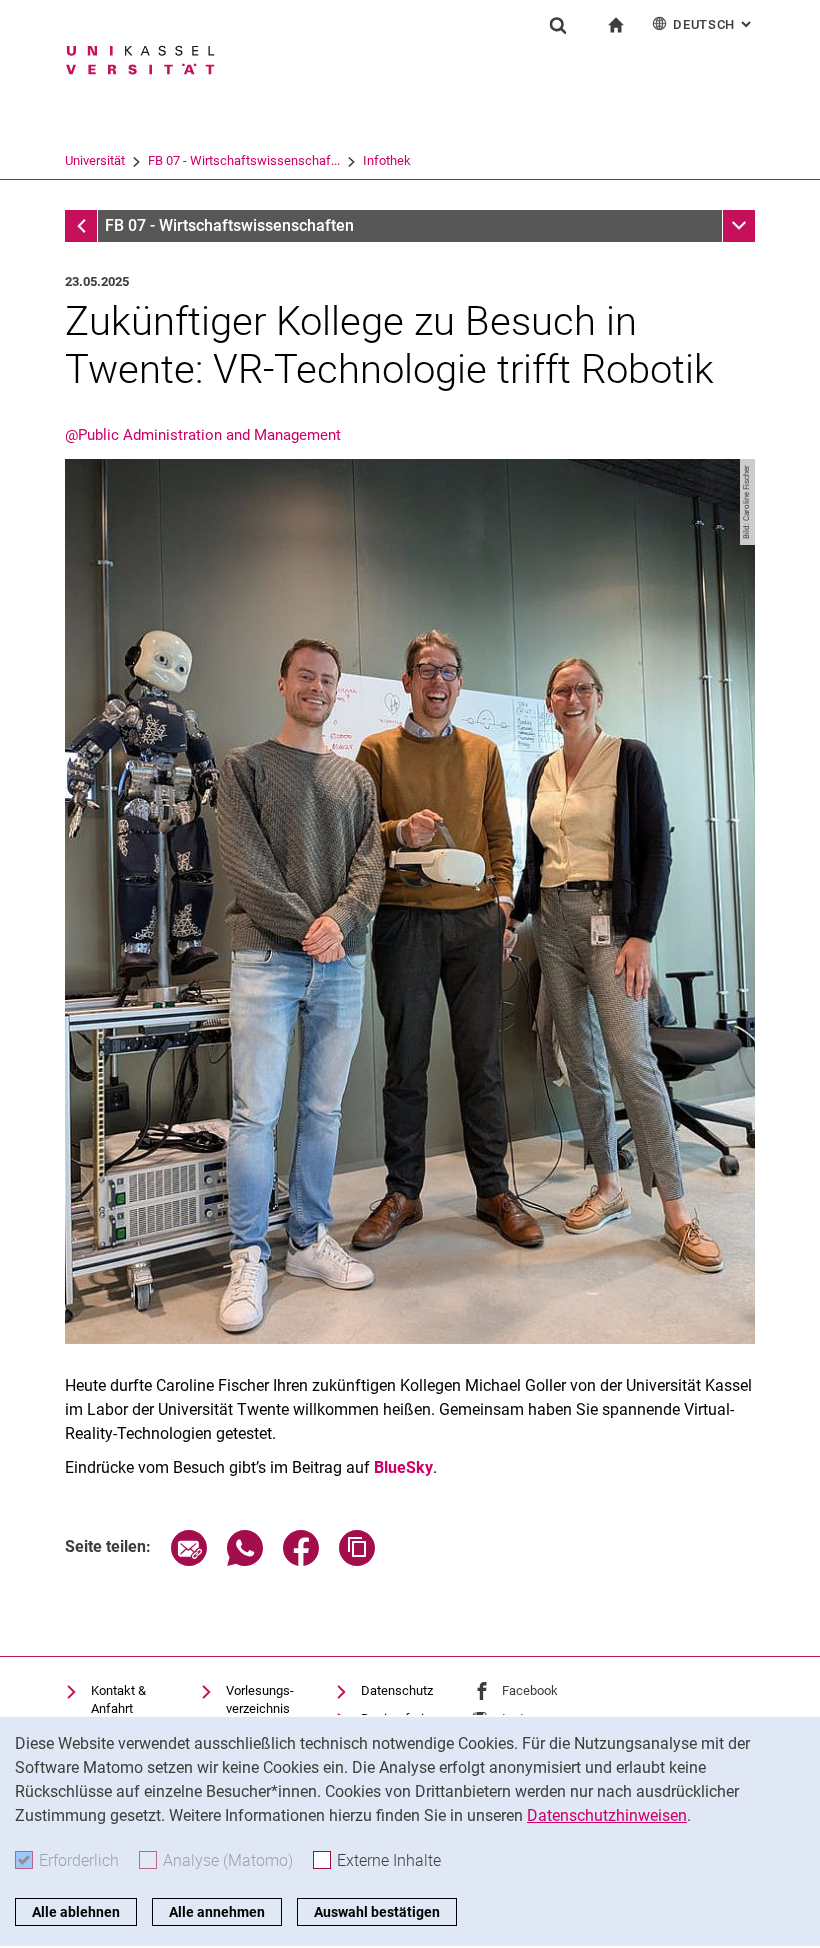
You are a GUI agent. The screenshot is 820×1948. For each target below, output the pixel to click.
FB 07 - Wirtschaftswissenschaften (229, 225)
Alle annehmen (217, 1912)
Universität (95, 160)
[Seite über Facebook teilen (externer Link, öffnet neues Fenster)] (301, 1560)
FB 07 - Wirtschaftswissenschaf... (244, 160)
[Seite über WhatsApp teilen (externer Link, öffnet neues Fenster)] (245, 1560)
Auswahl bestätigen (377, 1912)
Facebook (530, 1690)
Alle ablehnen (76, 1912)
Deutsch (714, 24)
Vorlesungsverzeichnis (260, 1699)
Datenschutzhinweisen (607, 1815)
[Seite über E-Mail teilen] (189, 1560)
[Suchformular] (558, 25)
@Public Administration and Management (203, 435)
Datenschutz (397, 1690)
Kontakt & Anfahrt (118, 1699)
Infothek (387, 160)
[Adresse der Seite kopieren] (357, 1560)
